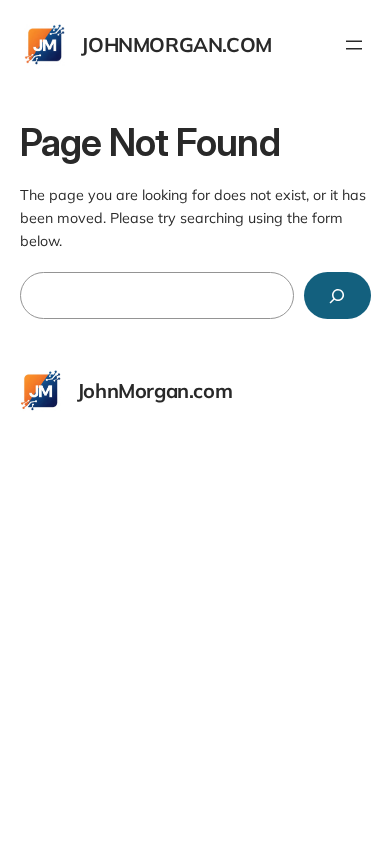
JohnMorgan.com (176, 44)
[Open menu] (354, 45)
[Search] (337, 295)
